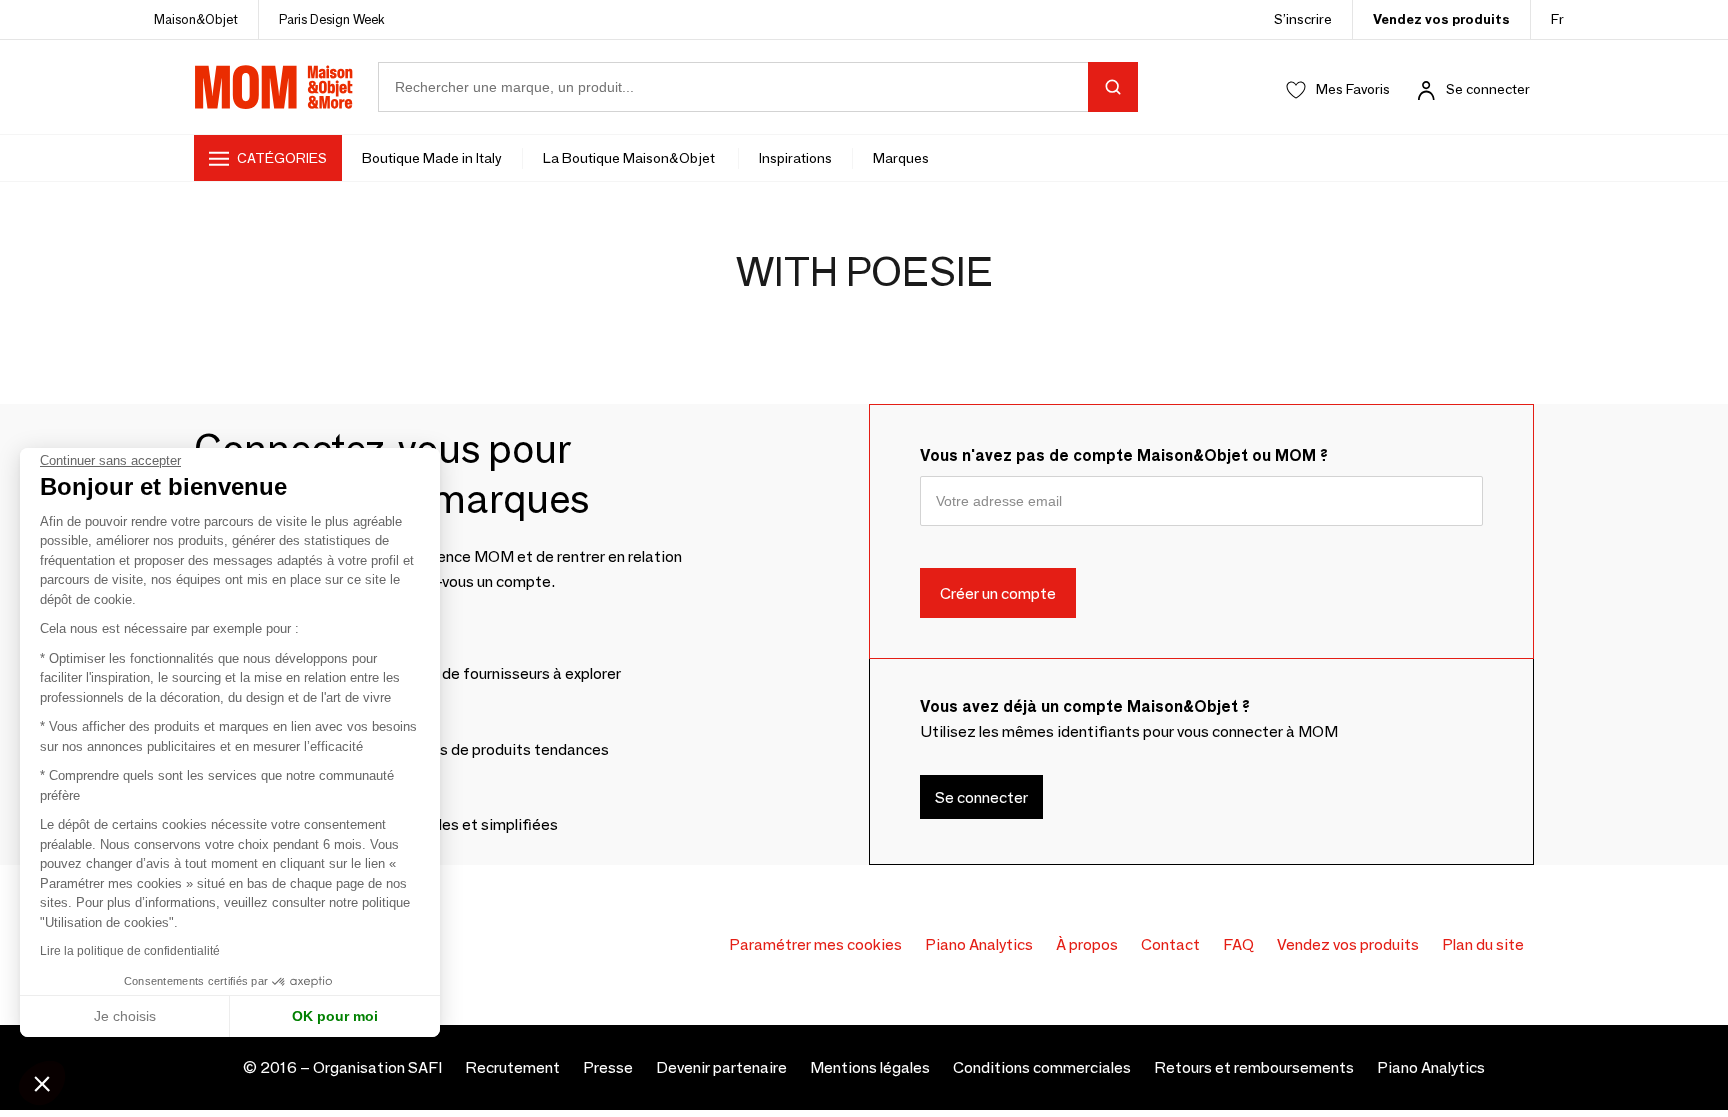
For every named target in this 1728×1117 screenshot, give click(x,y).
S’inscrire (1303, 19)
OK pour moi (335, 1016)
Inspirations (795, 158)
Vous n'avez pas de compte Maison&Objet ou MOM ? (1124, 455)
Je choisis (125, 1016)
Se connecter (1488, 89)
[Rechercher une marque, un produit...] (1113, 87)
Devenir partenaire (721, 1067)
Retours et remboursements (1254, 1067)
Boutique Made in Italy (432, 158)
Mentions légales (870, 1067)
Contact (1170, 944)
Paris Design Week (332, 19)
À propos (1087, 944)
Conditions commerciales (1042, 1067)
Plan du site (1483, 944)
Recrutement (512, 1067)
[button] (42, 1083)
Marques (901, 158)
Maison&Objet (196, 19)
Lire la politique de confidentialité (130, 951)
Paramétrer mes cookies (815, 944)
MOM (274, 87)
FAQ (1238, 944)
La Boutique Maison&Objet (630, 158)
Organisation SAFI (377, 1067)
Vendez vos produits (1441, 19)
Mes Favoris (1353, 89)
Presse (608, 1067)
